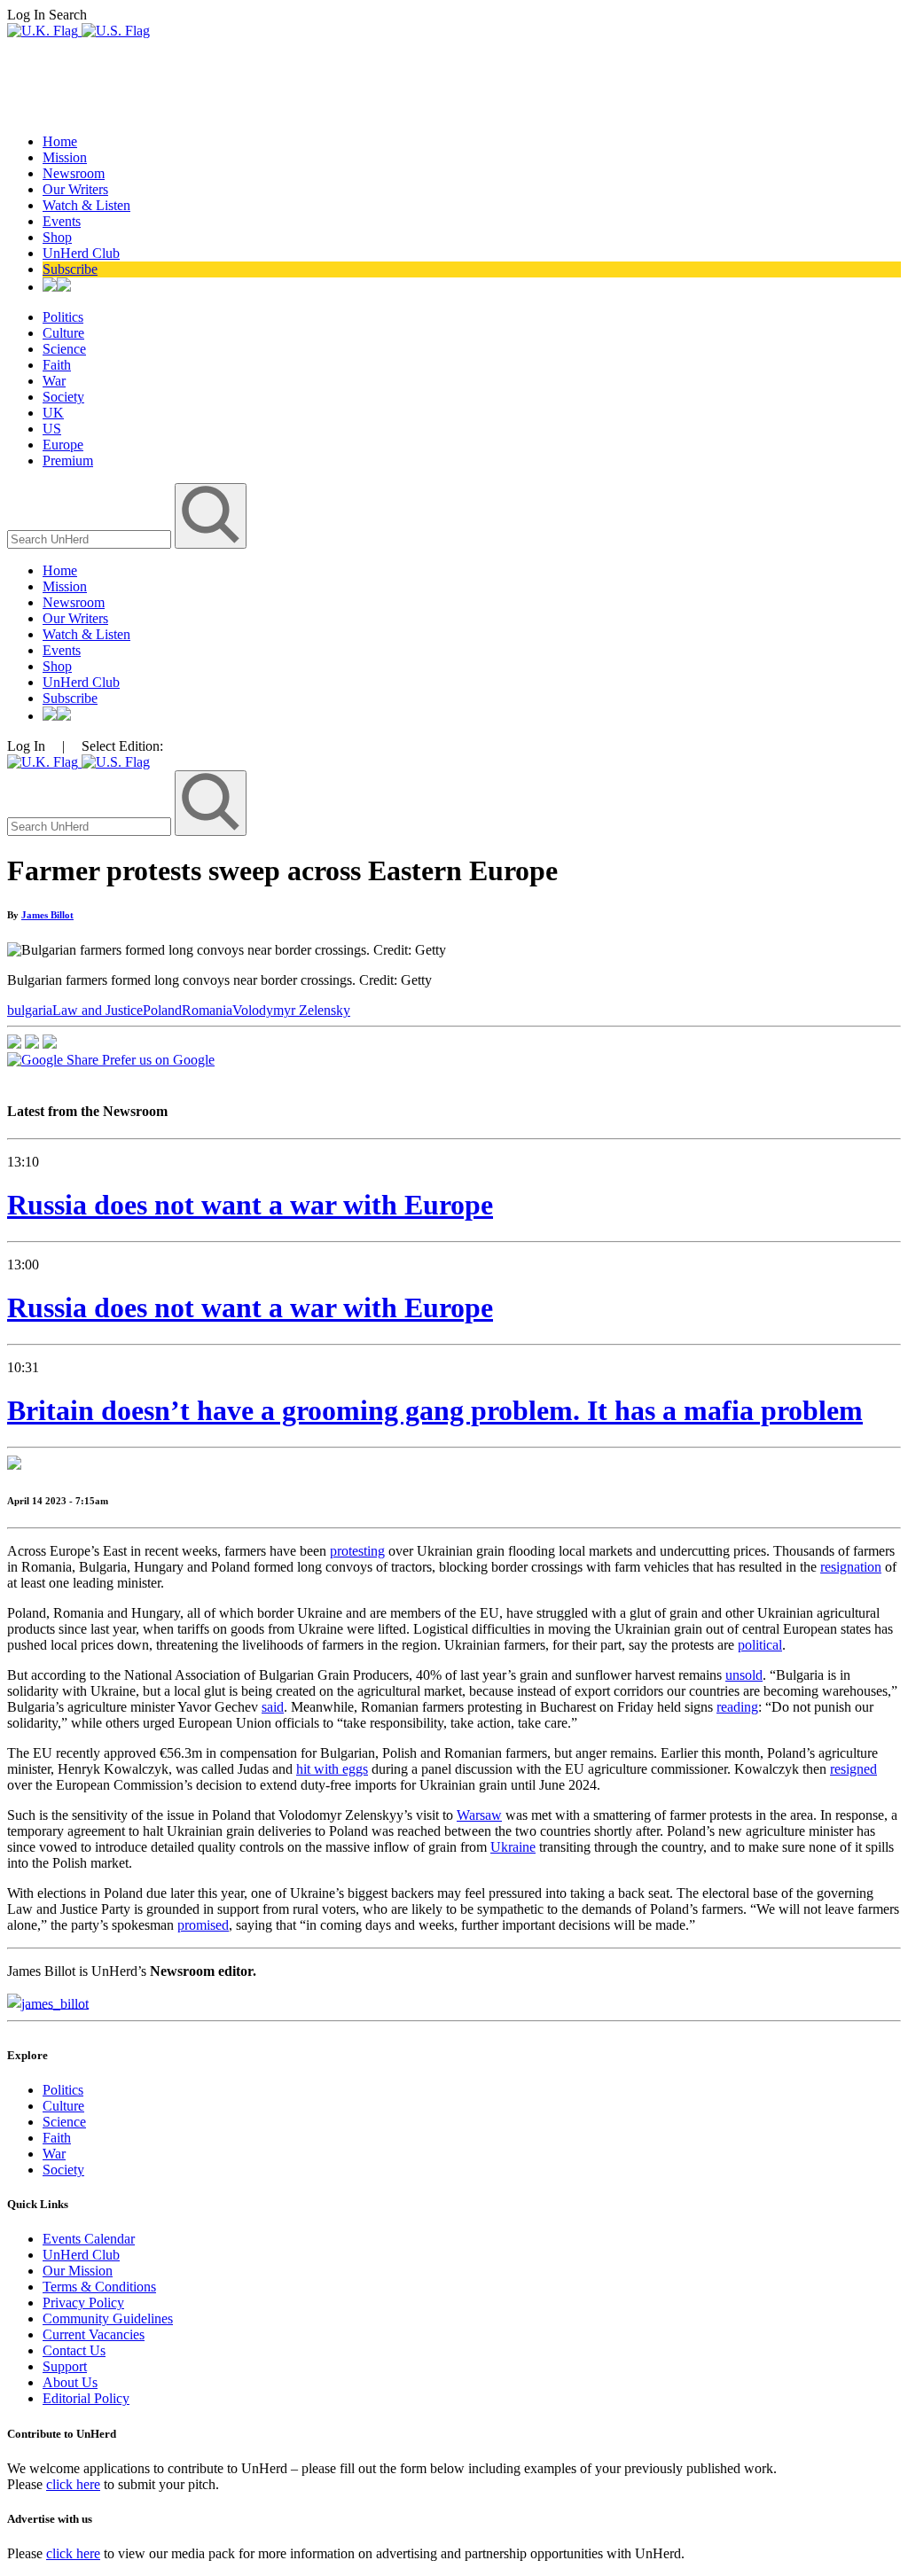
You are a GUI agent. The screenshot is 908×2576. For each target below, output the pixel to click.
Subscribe (70, 269)
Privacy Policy (83, 2303)
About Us (70, 2382)
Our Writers (75, 189)
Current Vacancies (94, 2334)
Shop (57, 237)
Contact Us (74, 2350)
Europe (63, 445)
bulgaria (30, 1010)
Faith (57, 365)
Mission (65, 157)
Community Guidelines (108, 2318)
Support (65, 2366)
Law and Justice (98, 1010)
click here (73, 2484)
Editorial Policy (86, 2398)
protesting (357, 1551)
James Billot (47, 915)
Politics (63, 317)
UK (53, 413)
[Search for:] (91, 539)
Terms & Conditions (99, 2287)
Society (63, 397)
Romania (207, 1010)
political (760, 1645)
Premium (68, 461)
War (54, 381)
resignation (851, 1567)
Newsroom (74, 173)
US (52, 429)
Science (64, 349)
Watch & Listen (86, 205)
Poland (162, 1010)
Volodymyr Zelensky (291, 1010)
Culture (63, 333)
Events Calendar (89, 2239)
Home (60, 141)
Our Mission (78, 2271)
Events (62, 221)
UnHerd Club (81, 253)
